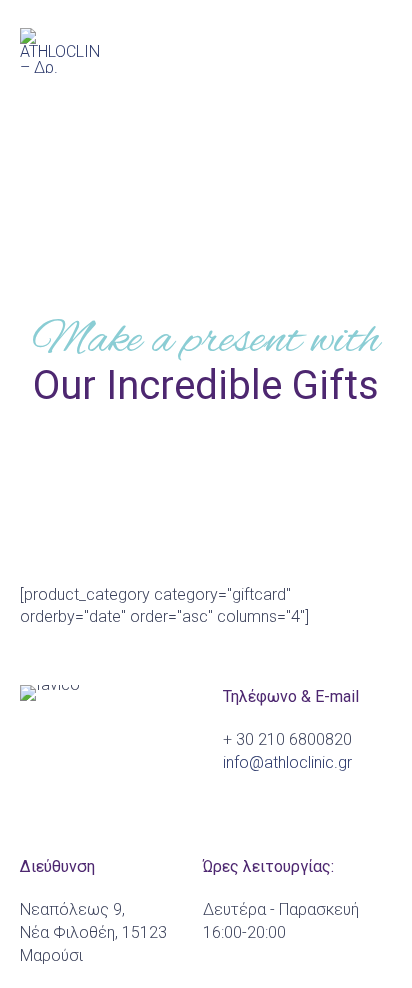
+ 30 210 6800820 (287, 739)
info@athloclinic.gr (287, 762)
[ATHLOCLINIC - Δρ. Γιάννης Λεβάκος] (60, 50)
